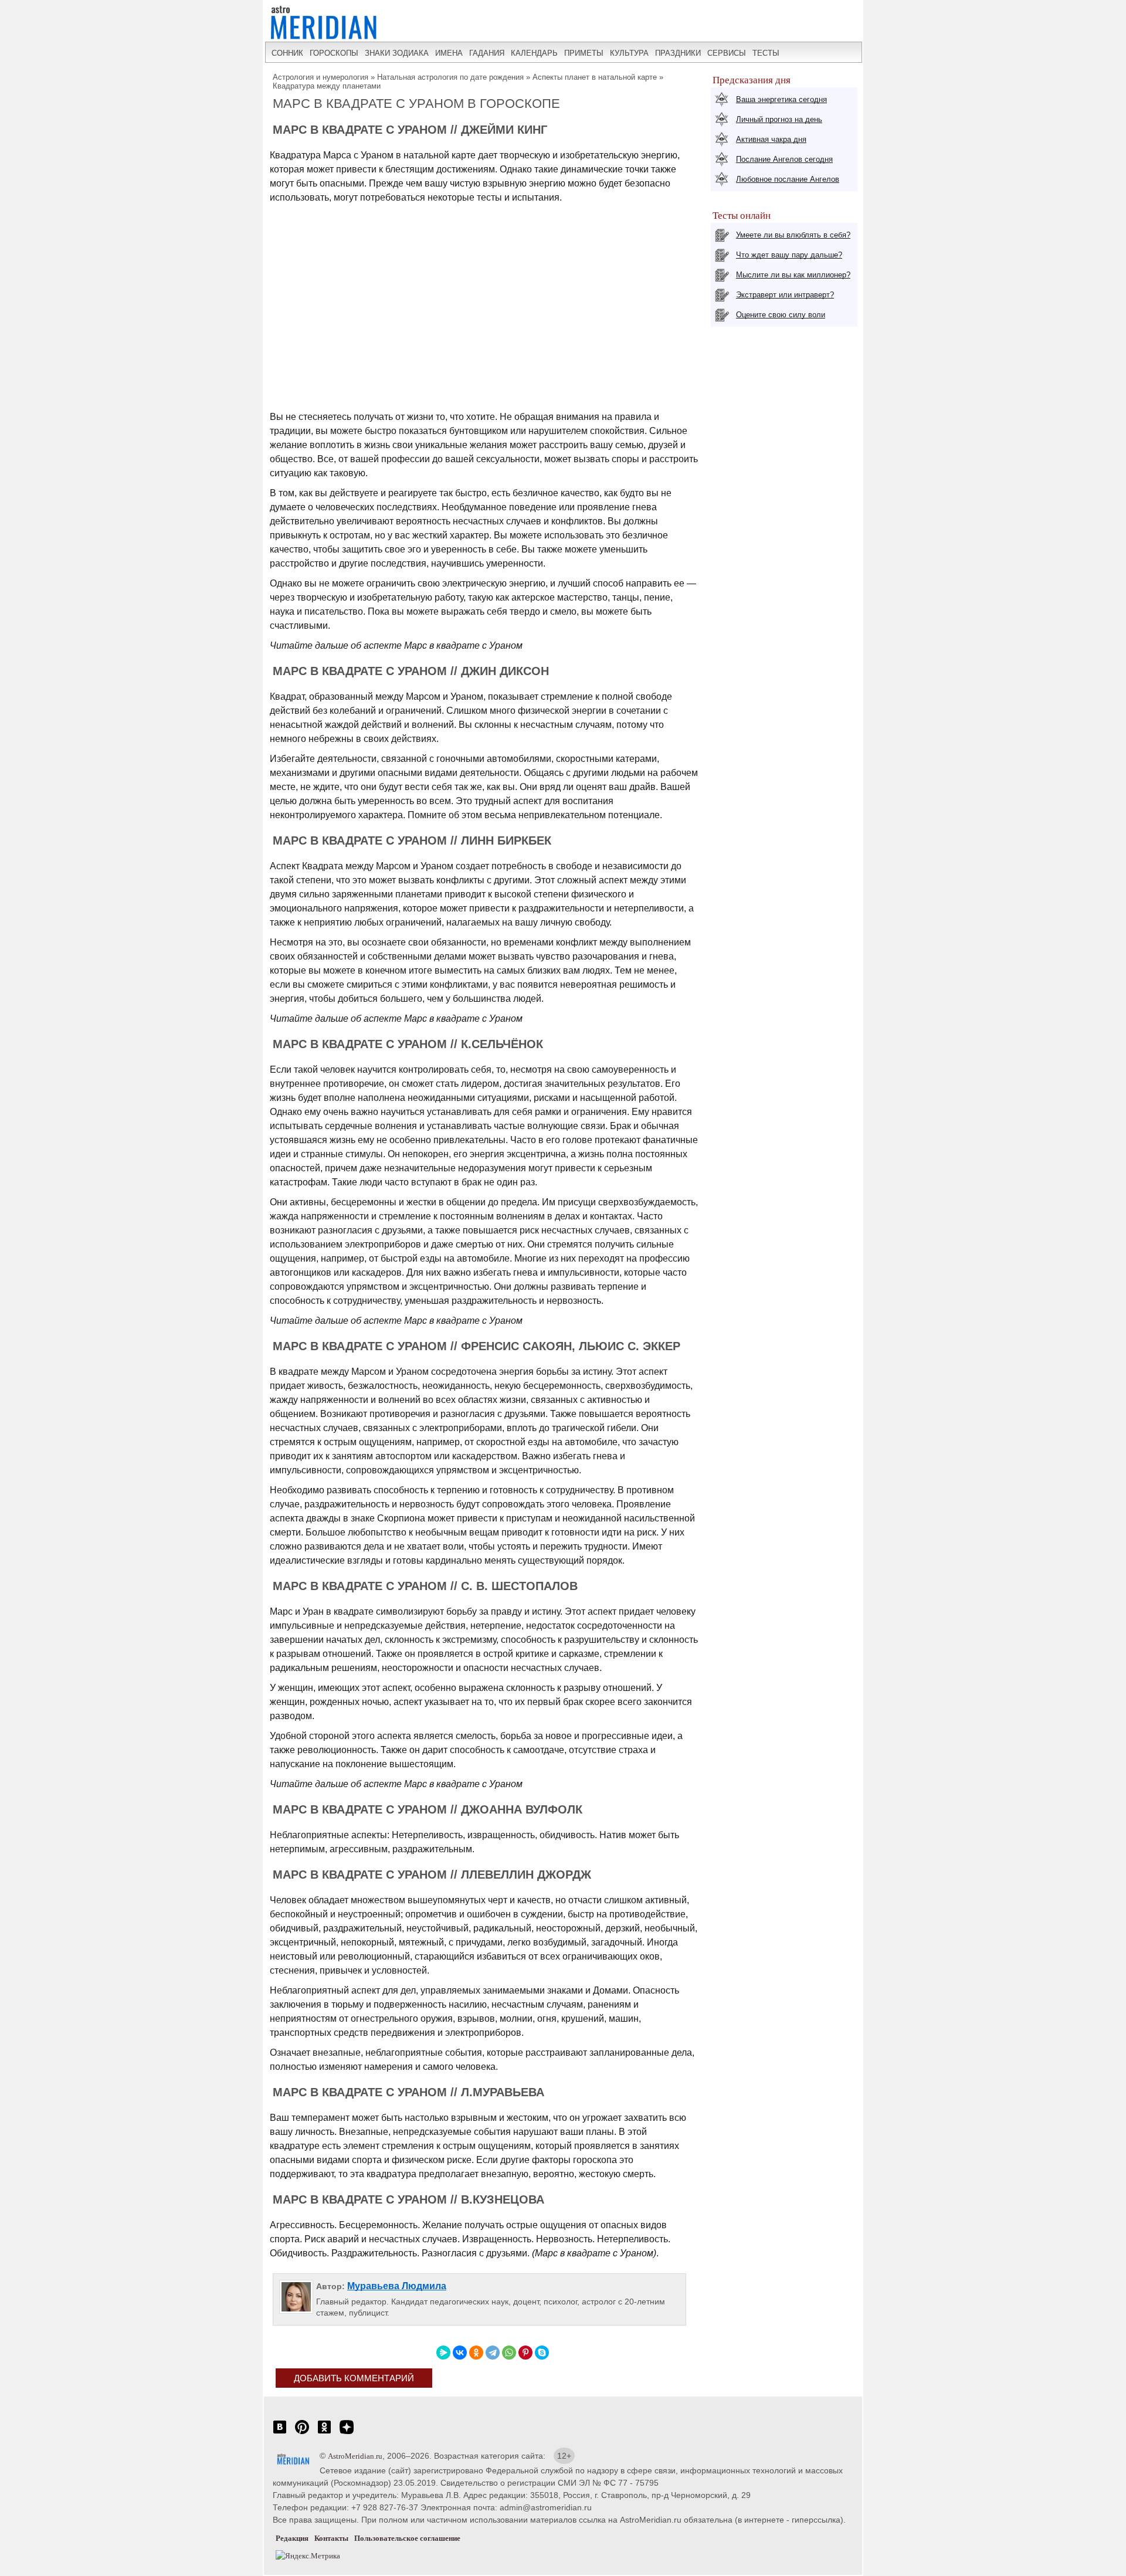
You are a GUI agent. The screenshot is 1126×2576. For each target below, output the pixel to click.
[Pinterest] (525, 2353)
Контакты (331, 2538)
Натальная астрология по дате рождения (450, 77)
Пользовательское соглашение (407, 2538)
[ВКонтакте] (460, 2353)
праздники (678, 53)
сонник (287, 53)
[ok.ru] (324, 2433)
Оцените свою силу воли (781, 315)
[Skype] (542, 2353)
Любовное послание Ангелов (788, 179)
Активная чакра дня (771, 139)
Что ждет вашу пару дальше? (789, 255)
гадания (487, 53)
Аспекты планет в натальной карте (595, 77)
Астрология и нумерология (320, 77)
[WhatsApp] (509, 2353)
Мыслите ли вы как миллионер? (793, 275)
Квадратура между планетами (327, 86)
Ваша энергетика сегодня (781, 99)
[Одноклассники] (476, 2353)
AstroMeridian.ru (355, 2456)
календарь (534, 53)
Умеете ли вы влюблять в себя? (793, 235)
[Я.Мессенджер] (443, 2353)
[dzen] (347, 2433)
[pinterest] (302, 2433)
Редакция (292, 2538)
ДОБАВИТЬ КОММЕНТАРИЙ (354, 2378)
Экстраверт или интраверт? (785, 295)
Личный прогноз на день (779, 119)
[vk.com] (280, 2433)
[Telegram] (493, 2353)
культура (629, 53)
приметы (584, 53)
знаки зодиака (397, 53)
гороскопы (334, 53)
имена (449, 53)
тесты (766, 53)
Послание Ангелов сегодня (784, 159)
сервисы (727, 53)
